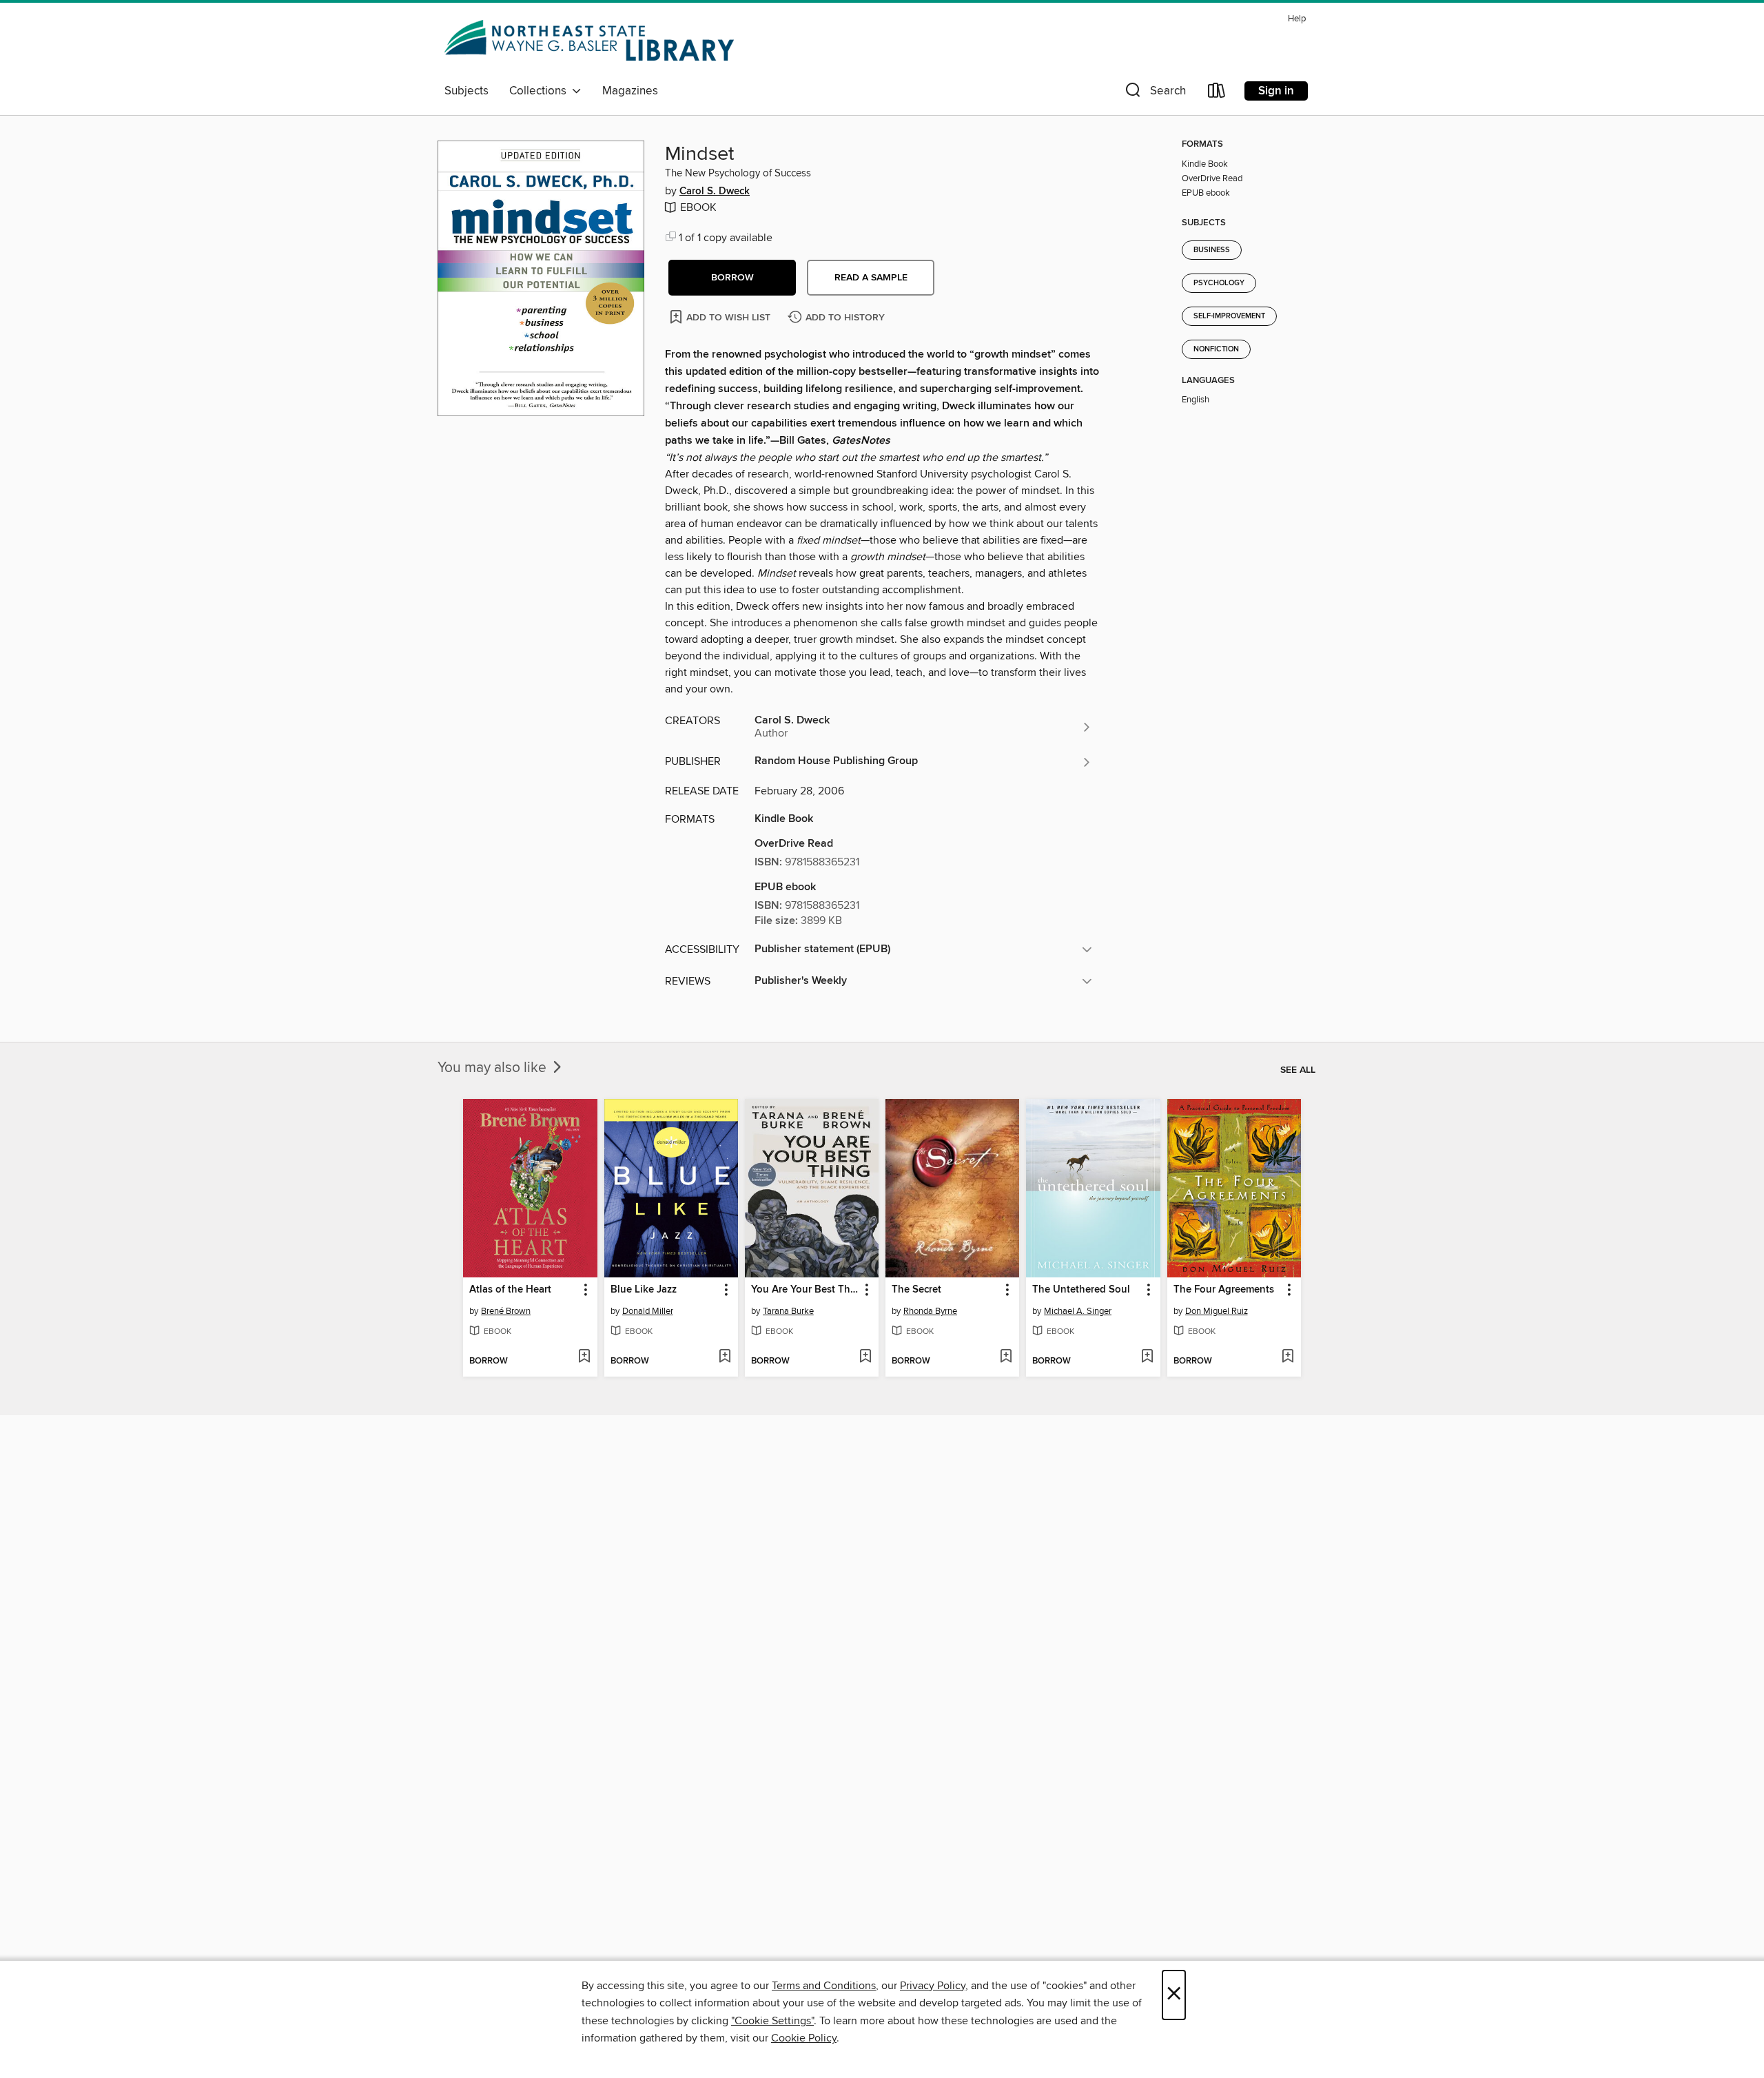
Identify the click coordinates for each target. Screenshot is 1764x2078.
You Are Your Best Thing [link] (805, 1290)
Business (1212, 250)
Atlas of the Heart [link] (510, 1290)
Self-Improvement (1229, 316)
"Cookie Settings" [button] (772, 2021)
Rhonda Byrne (930, 1311)
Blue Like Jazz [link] (644, 1290)
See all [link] (1298, 1070)
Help (1297, 19)
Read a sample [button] (871, 278)
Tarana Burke (788, 1311)
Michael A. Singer (1078, 1311)
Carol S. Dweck (715, 192)
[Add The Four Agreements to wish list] (1288, 1357)
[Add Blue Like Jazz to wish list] (725, 1357)
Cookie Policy (804, 2038)
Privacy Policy (933, 1986)
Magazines (630, 91)
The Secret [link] (916, 1290)
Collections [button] (541, 91)
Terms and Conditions (824, 1986)
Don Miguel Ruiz (1217, 1311)
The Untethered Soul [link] (1081, 1290)
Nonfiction (1216, 349)
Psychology (1219, 283)
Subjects (466, 91)
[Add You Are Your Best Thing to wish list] (865, 1357)
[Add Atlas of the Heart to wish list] (584, 1357)
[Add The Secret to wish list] (1006, 1357)
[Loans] (1217, 93)
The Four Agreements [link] (1224, 1290)
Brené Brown (506, 1311)
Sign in (1276, 91)
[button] (1154, 93)
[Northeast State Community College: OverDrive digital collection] (592, 43)
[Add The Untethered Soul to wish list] (1147, 1357)
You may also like (494, 1068)
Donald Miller (648, 1311)
